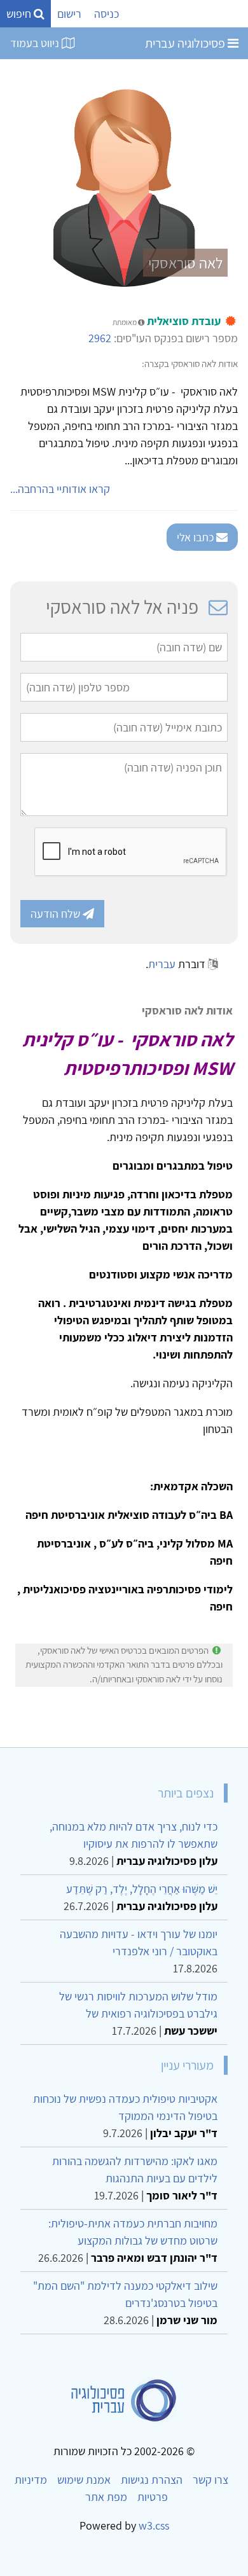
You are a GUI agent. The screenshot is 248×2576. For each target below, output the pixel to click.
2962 (100, 338)
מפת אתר (106, 2497)
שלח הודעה (57, 914)
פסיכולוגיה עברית (186, 43)
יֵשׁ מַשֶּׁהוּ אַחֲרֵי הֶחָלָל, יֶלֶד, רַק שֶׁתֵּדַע (142, 1889)
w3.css (154, 2525)
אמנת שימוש (84, 2480)
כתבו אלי (196, 537)
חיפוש (20, 14)
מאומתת (125, 322)
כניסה (107, 14)
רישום (69, 14)
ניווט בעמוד (36, 43)
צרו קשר (210, 2480)
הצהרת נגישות (152, 2480)
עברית (162, 964)
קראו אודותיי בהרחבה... (60, 489)
